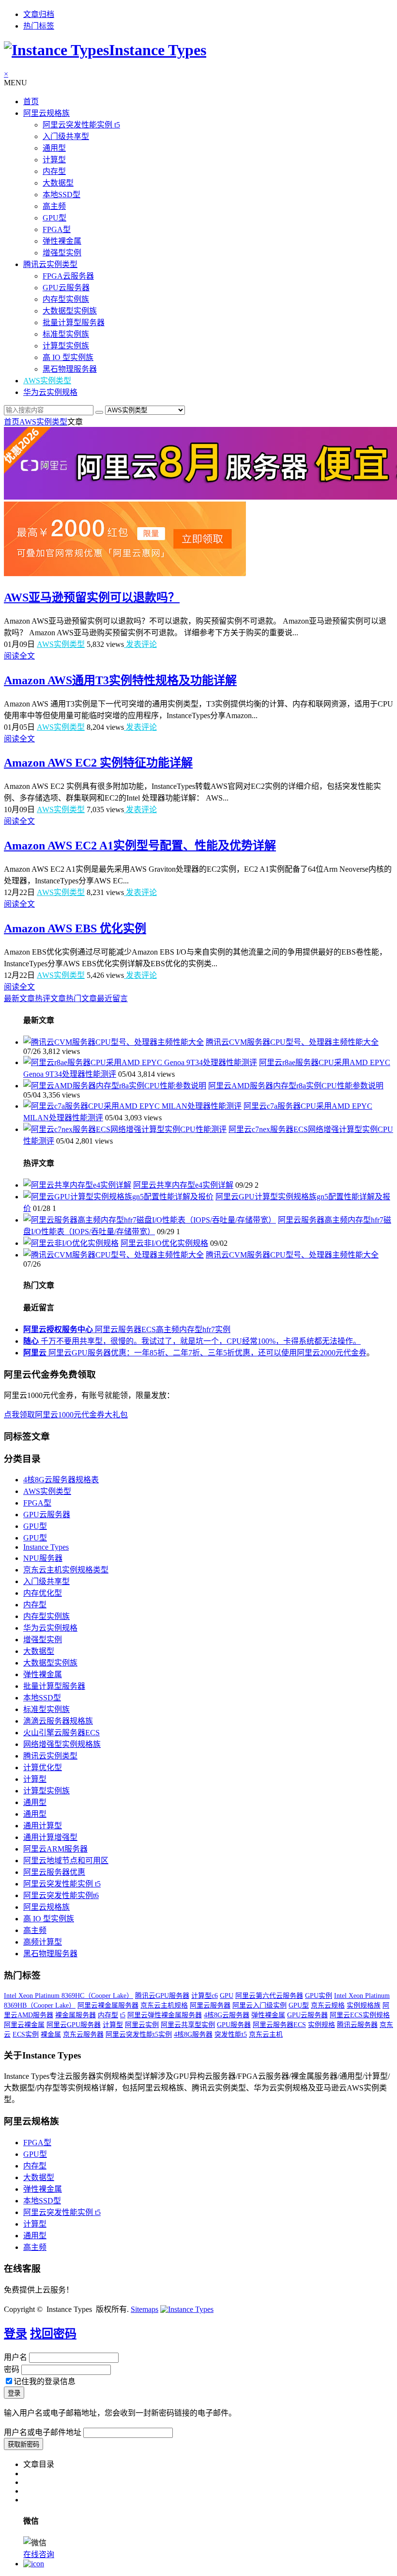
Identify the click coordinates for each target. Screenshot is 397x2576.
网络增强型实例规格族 (62, 1744)
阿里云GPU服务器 (74, 2025)
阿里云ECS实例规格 (360, 2015)
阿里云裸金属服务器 (108, 2005)
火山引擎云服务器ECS (61, 1733)
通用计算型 (43, 1826)
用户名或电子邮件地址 (43, 2432)
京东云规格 (328, 2005)
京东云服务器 (83, 2034)
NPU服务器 (43, 1558)
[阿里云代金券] (125, 573)
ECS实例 (26, 2034)
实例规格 (321, 2025)
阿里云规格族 (46, 113)
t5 (123, 2015)
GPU (227, 1996)
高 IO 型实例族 (68, 357)
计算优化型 (43, 1767)
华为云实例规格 (50, 392)
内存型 (54, 171)
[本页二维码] (34, 2564)
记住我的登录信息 (45, 2381)
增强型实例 (62, 253)
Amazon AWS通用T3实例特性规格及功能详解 (120, 680)
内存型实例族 (66, 299)
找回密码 (53, 2334)
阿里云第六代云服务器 (269, 1996)
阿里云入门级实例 (260, 2005)
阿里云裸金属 (24, 2025)
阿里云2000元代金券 (332, 1353)
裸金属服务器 (76, 2015)
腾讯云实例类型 (50, 264)
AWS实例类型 (47, 381)
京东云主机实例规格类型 (66, 1570)
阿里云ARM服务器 (55, 1849)
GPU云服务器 (66, 288)
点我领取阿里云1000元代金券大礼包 (66, 1415)
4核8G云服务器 (227, 2015)
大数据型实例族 (70, 311)
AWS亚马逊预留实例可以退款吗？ (92, 597)
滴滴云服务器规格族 (58, 1721)
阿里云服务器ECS (279, 2025)
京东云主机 (266, 2034)
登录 (15, 2334)
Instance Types (46, 1547)
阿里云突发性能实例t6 (61, 1895)
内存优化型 (43, 1593)
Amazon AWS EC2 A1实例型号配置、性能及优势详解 (140, 846)
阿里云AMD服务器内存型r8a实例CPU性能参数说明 (296, 1086)
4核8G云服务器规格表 (61, 1480)
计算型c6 (205, 1996)
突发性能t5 (231, 2034)
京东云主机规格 (164, 2005)
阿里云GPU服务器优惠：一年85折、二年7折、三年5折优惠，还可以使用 (160, 1353)
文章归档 (39, 14)
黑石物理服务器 (70, 369)
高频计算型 (43, 1942)
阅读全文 (19, 656)
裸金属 (51, 2034)
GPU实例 (319, 1996)
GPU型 (54, 218)
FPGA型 (57, 229)
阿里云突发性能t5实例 (139, 2034)
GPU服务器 (234, 2025)
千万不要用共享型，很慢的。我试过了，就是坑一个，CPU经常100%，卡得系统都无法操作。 (192, 1341)
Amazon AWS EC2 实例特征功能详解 (98, 763)
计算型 (54, 160)
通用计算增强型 (50, 1837)
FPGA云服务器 (68, 276)
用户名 (15, 2357)
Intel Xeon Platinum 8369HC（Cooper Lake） (69, 1996)
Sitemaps (145, 2309)
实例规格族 (364, 2005)
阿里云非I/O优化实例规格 (164, 1243)
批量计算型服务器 (74, 322)
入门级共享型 (66, 136)
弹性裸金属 (62, 241)
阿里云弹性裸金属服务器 (165, 2015)
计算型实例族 (66, 346)
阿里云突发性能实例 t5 (81, 125)
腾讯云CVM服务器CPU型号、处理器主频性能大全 (292, 1042)
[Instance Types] (187, 2309)
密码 (12, 2369)
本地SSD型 (61, 195)
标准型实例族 (66, 334)
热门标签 (39, 26)
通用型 (54, 148)
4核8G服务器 (193, 2034)
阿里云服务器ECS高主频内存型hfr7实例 (127, 1329)
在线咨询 (39, 2554)
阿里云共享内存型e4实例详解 (183, 1185)
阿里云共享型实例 (188, 2025)
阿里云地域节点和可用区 (66, 1861)
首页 (31, 102)
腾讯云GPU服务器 (162, 1996)
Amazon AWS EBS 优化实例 (75, 928)
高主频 (54, 206)
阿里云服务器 (210, 2005)
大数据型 (58, 183)
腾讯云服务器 (357, 2025)
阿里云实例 (142, 2025)
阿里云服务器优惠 (54, 1872)
